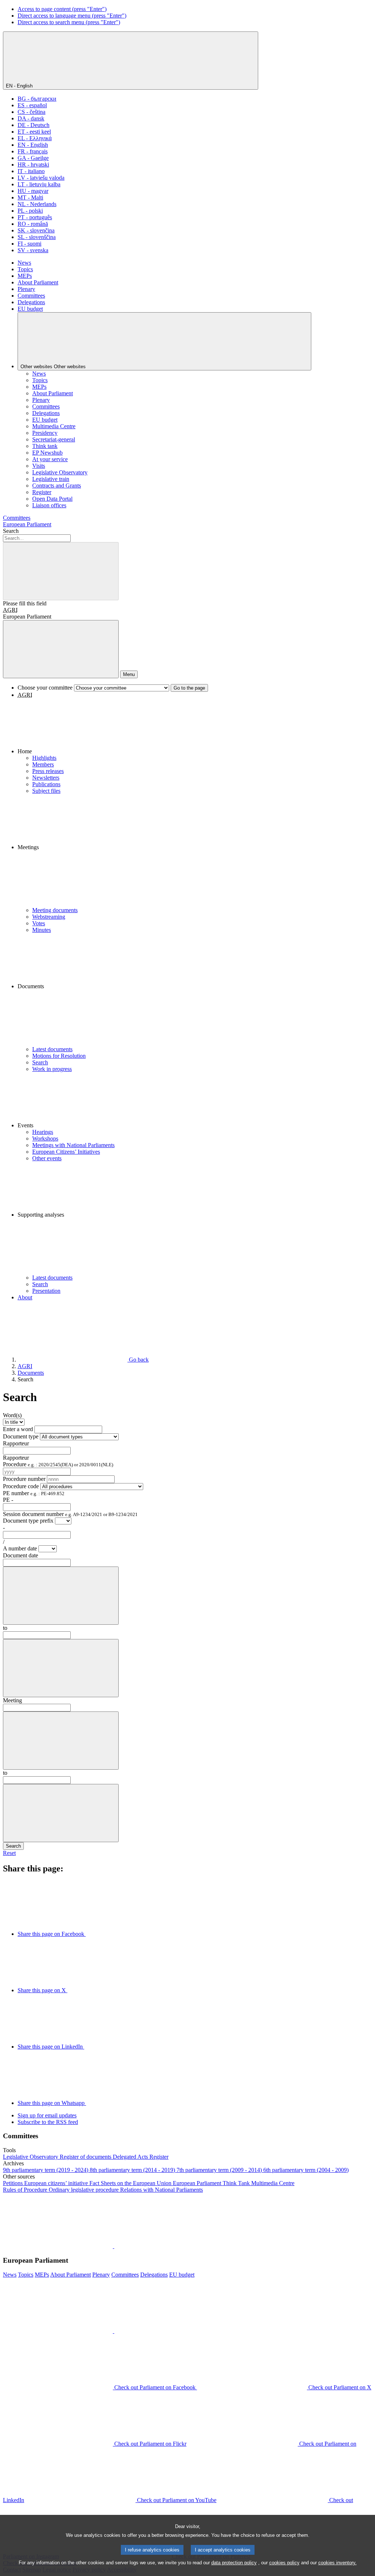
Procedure (58, 1464)
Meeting (12, 1700)
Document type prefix (28, 1521)
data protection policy (234, 2563)
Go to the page (189, 688)
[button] (195, 727)
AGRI (10, 610)
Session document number (70, 1514)
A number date (21, 1548)
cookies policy (284, 2563)
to (5, 1628)
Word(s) (12, 1415)
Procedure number (24, 1479)
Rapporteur (16, 1443)
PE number (34, 1493)
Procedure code (21, 1486)
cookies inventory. (337, 2563)
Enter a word (18, 1429)
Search (11, 531)
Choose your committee (45, 688)
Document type (21, 1436)
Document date (21, 1555)
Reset (9, 1853)
